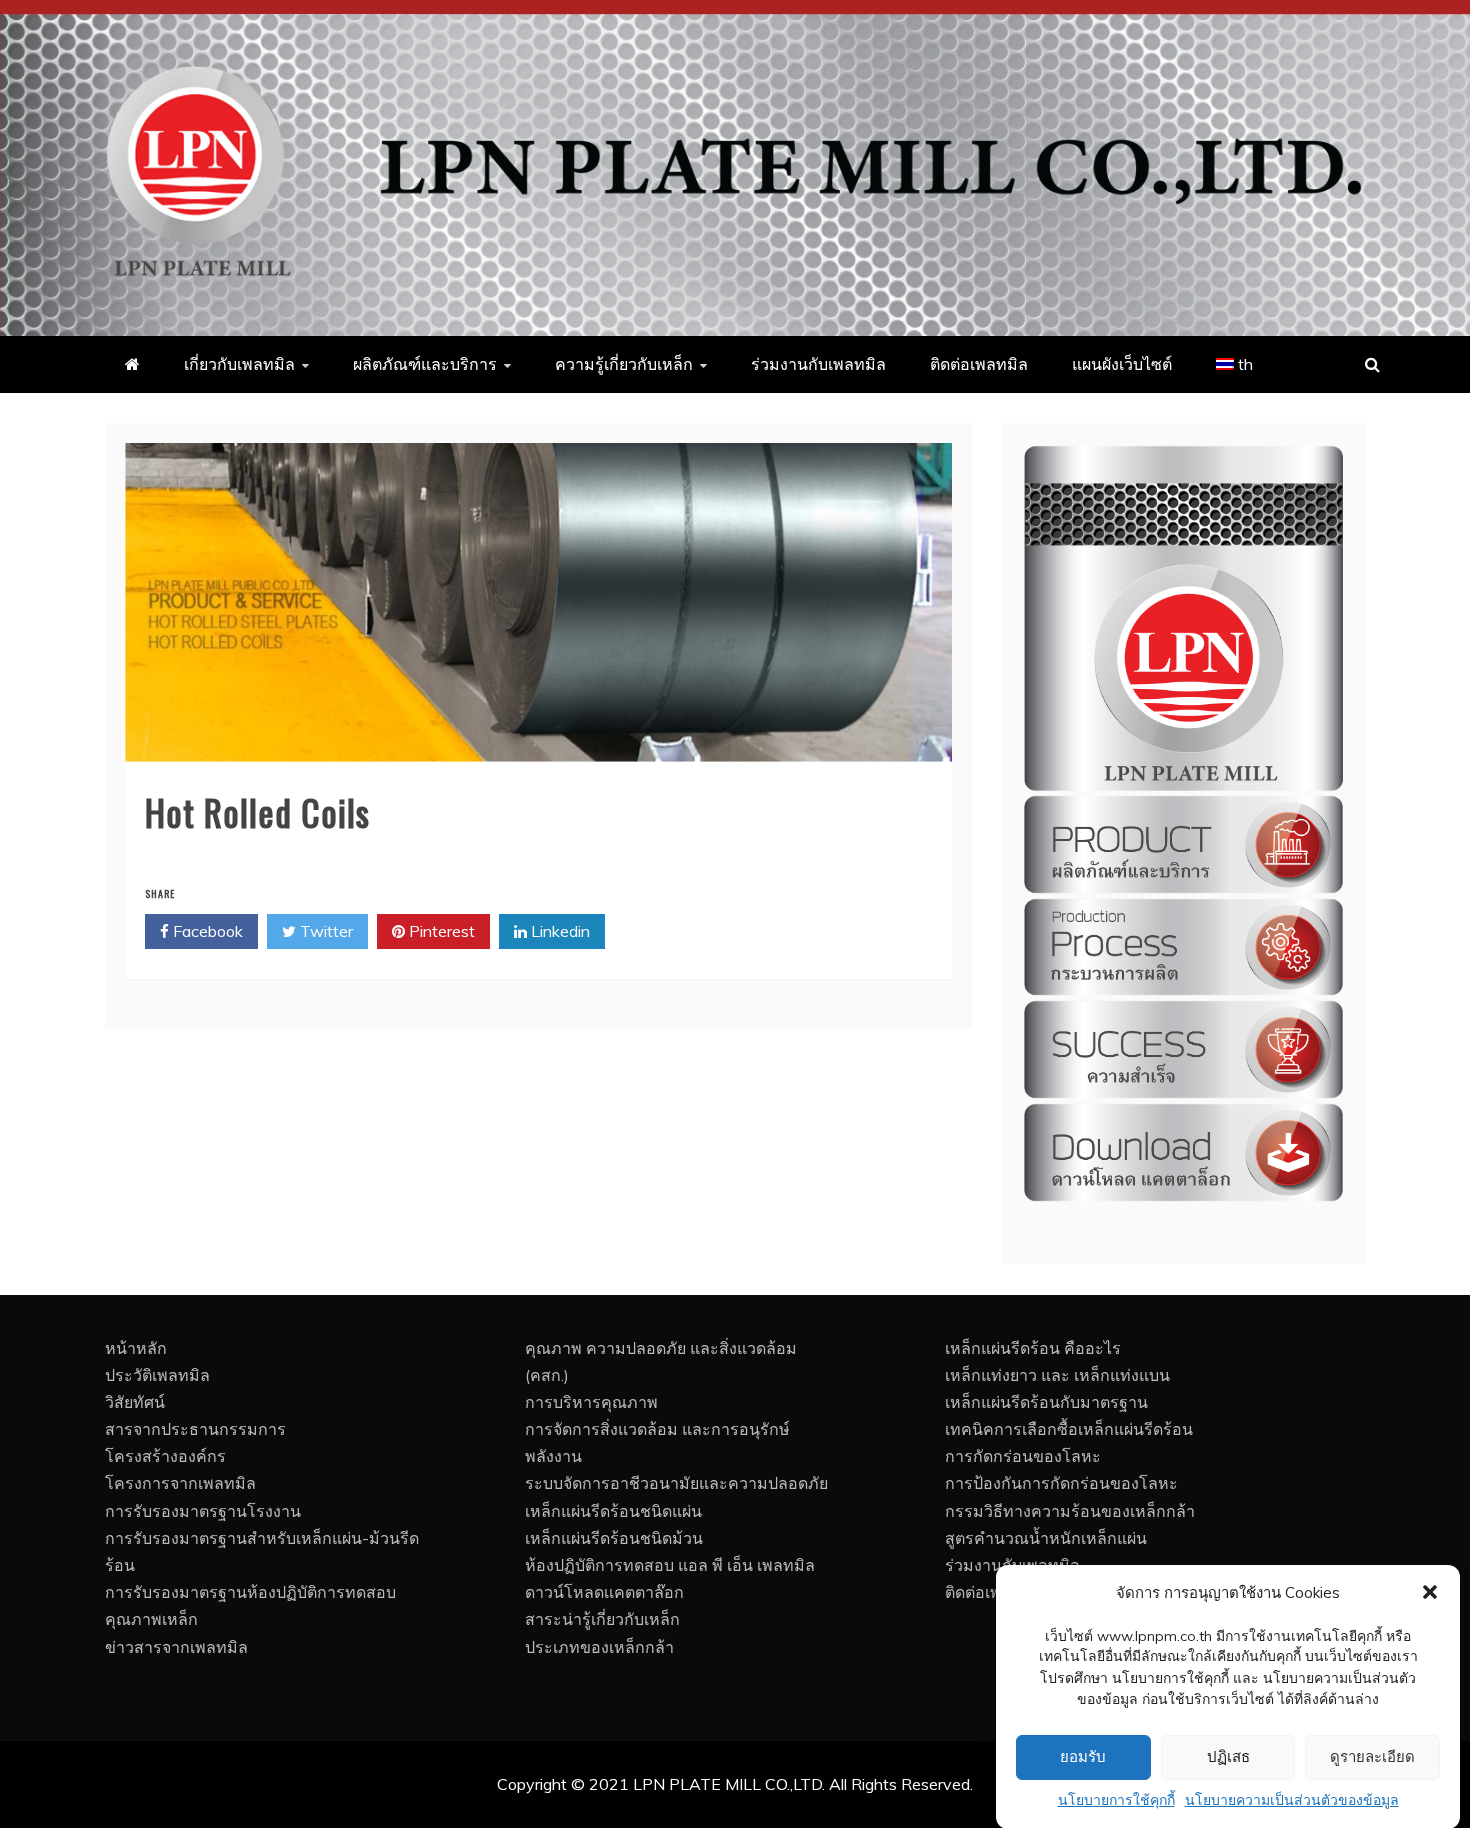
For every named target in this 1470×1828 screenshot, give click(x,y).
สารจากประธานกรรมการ (195, 1429)
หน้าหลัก (136, 1348)
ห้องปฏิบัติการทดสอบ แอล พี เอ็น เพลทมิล (670, 1565)
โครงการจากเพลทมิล (180, 1483)
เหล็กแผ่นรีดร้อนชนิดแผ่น (613, 1511)
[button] (1430, 1592)
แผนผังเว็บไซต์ (1122, 364)
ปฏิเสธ (1228, 1757)
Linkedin (558, 931)
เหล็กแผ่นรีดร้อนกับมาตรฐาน (1046, 1402)
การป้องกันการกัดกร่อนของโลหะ (1061, 1483)
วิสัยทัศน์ (135, 1402)
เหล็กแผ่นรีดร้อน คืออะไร (1033, 1348)
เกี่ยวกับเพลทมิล (239, 364)
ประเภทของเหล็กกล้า (599, 1647)
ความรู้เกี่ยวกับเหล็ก (624, 364)
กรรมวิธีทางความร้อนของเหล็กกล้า (1070, 1511)
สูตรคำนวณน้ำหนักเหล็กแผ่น (1046, 1538)
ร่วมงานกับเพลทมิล (818, 364)
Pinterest (440, 931)
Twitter (324, 931)
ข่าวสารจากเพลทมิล (176, 1647)
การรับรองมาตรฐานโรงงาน (203, 1511)
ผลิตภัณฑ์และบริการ (425, 364)
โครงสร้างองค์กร (165, 1456)
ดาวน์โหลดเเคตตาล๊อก (604, 1592)
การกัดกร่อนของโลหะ (1023, 1456)
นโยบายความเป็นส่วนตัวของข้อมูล (1292, 1800)
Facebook (206, 931)
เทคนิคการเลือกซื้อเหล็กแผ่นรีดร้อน (1069, 1429)
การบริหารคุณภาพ (591, 1402)
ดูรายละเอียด (1372, 1757)
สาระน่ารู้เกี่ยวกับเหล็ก (602, 1619)
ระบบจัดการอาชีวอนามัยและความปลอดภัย (676, 1483)
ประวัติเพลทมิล (157, 1375)
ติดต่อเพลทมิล (979, 364)
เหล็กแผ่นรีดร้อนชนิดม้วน (614, 1538)
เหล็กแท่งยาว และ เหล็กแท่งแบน (1057, 1375)
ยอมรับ (1083, 1757)
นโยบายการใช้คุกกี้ (1116, 1800)
